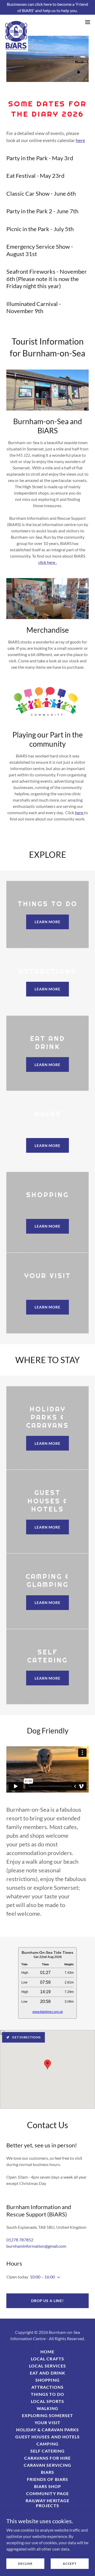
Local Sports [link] (47, 2401)
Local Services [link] (47, 2366)
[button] (88, 22)
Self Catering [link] (47, 2451)
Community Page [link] (47, 2493)
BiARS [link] (47, 2472)
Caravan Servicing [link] (47, 2465)
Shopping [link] (47, 2380)
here (80, 140)
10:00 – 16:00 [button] (42, 2277)
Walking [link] (47, 2408)
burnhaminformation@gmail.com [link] (36, 2246)
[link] (16, 22)
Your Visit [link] (47, 2422)
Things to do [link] (47, 2394)
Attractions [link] (47, 2387)
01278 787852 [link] (20, 2240)
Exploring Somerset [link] (47, 2415)
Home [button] (47, 2352)
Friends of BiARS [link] (47, 2479)
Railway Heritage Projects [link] (47, 2503)
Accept (70, 2564)
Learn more (47, 922)
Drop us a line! (47, 2301)
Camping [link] (47, 2444)
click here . (47, 562)
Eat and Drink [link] (47, 2373)
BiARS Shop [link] (47, 2486)
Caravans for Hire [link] (47, 2458)
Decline (25, 2564)
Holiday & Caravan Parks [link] (47, 2430)
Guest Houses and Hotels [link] (47, 2437)
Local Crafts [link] (47, 2359)
